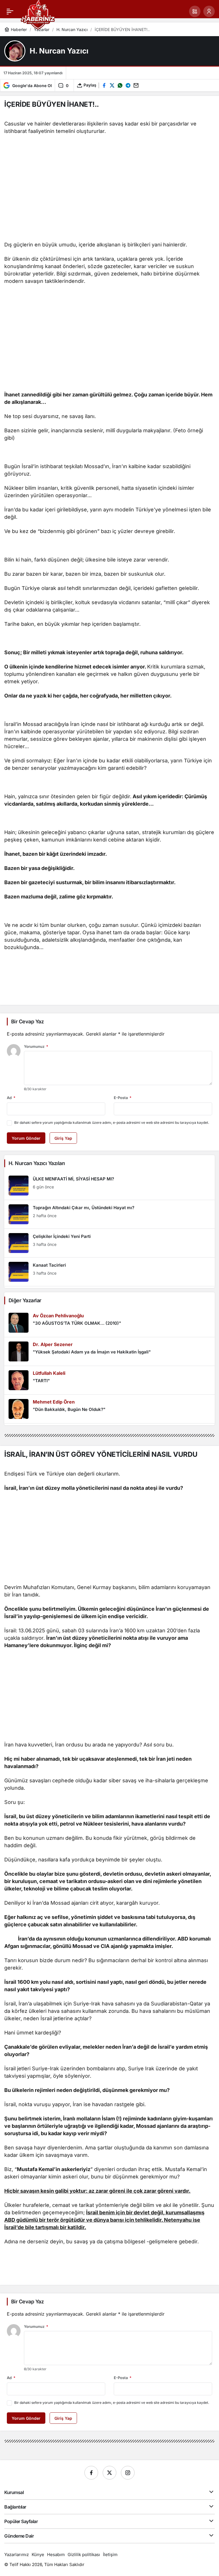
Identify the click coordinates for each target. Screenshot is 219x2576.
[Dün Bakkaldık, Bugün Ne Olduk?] (109, 1409)
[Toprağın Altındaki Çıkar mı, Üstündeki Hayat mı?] (109, 1214)
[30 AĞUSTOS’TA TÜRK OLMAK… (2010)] (109, 1323)
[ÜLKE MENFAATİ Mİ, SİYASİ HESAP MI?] (109, 1186)
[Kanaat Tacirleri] (109, 1272)
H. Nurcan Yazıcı (59, 51)
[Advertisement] (109, 196)
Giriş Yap (63, 1138)
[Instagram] (128, 2473)
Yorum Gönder (26, 1138)
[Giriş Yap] (209, 11)
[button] (195, 11)
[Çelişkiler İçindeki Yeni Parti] (109, 1243)
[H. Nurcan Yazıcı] (15, 51)
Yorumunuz (36, 1046)
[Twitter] (109, 2473)
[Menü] (10, 11)
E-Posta (123, 1098)
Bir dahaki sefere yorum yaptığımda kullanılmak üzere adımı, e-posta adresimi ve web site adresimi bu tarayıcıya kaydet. (112, 1123)
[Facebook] (91, 2473)
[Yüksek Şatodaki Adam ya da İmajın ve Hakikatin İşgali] (109, 1351)
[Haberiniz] (38, 14)
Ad (11, 1098)
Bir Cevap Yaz (27, 1021)
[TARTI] (109, 1380)
